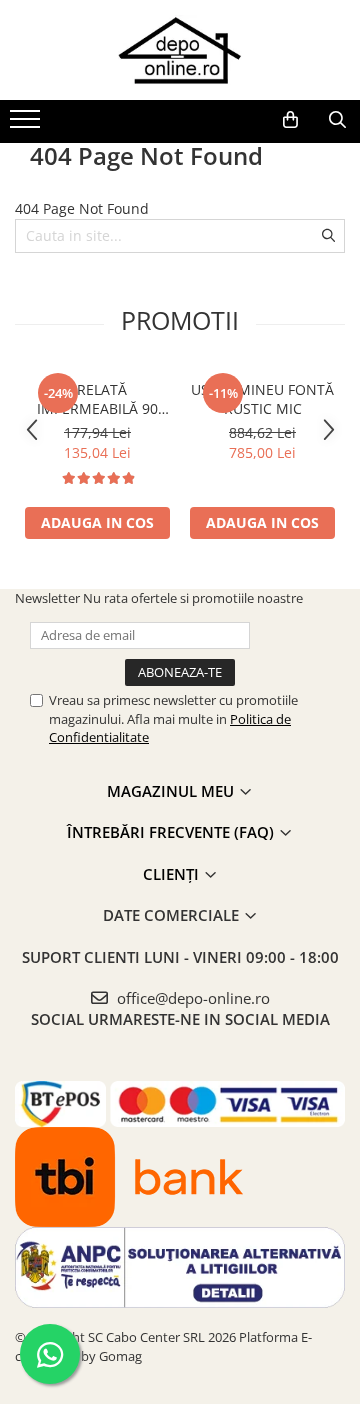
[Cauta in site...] (337, 120)
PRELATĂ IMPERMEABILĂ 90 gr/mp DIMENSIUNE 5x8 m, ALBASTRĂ (98, 399)
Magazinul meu (172, 791)
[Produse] (27, 125)
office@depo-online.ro (191, 998)
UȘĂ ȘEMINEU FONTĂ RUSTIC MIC (262, 399)
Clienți (173, 874)
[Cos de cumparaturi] (290, 120)
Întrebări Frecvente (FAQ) (172, 832)
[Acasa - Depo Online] (180, 50)
